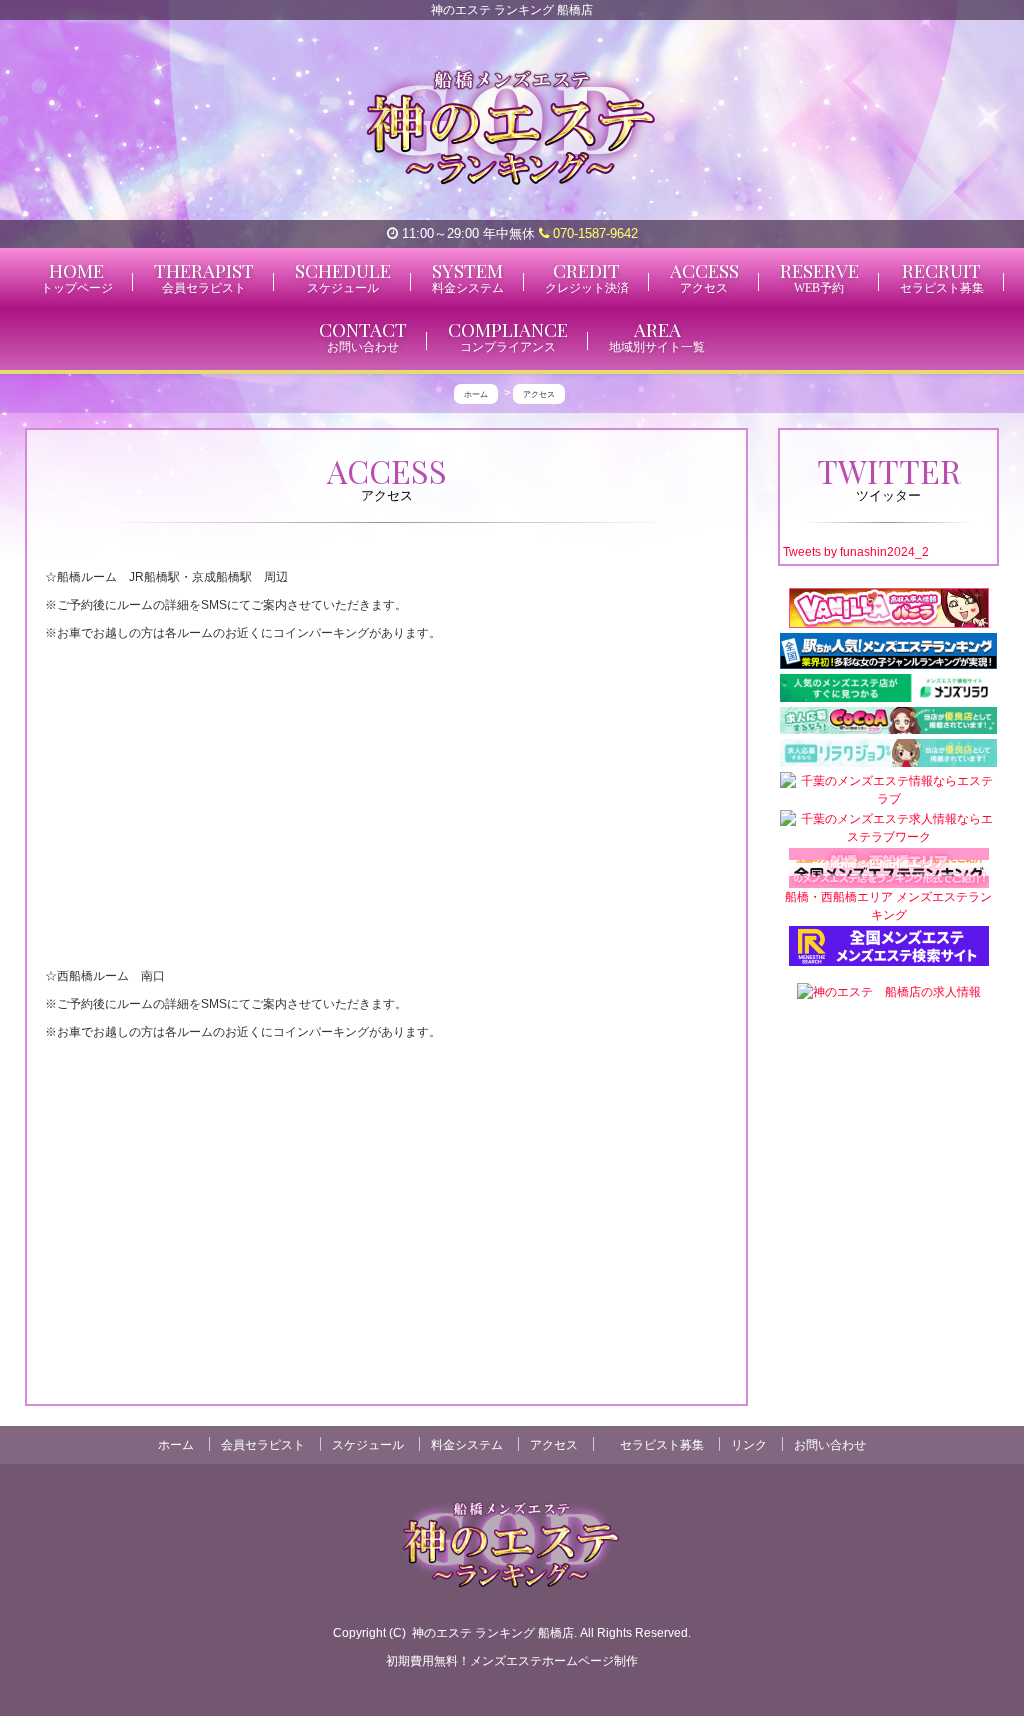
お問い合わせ (830, 1445)
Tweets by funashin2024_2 (856, 552)
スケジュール (368, 1445)
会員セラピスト (263, 1445)
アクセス (554, 1445)
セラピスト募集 (662, 1445)
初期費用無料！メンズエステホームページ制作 (512, 1661)
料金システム (467, 1445)
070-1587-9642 (593, 233)
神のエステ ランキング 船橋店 (493, 1633)
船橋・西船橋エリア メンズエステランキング (888, 906)
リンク (749, 1445)
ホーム (176, 1445)
